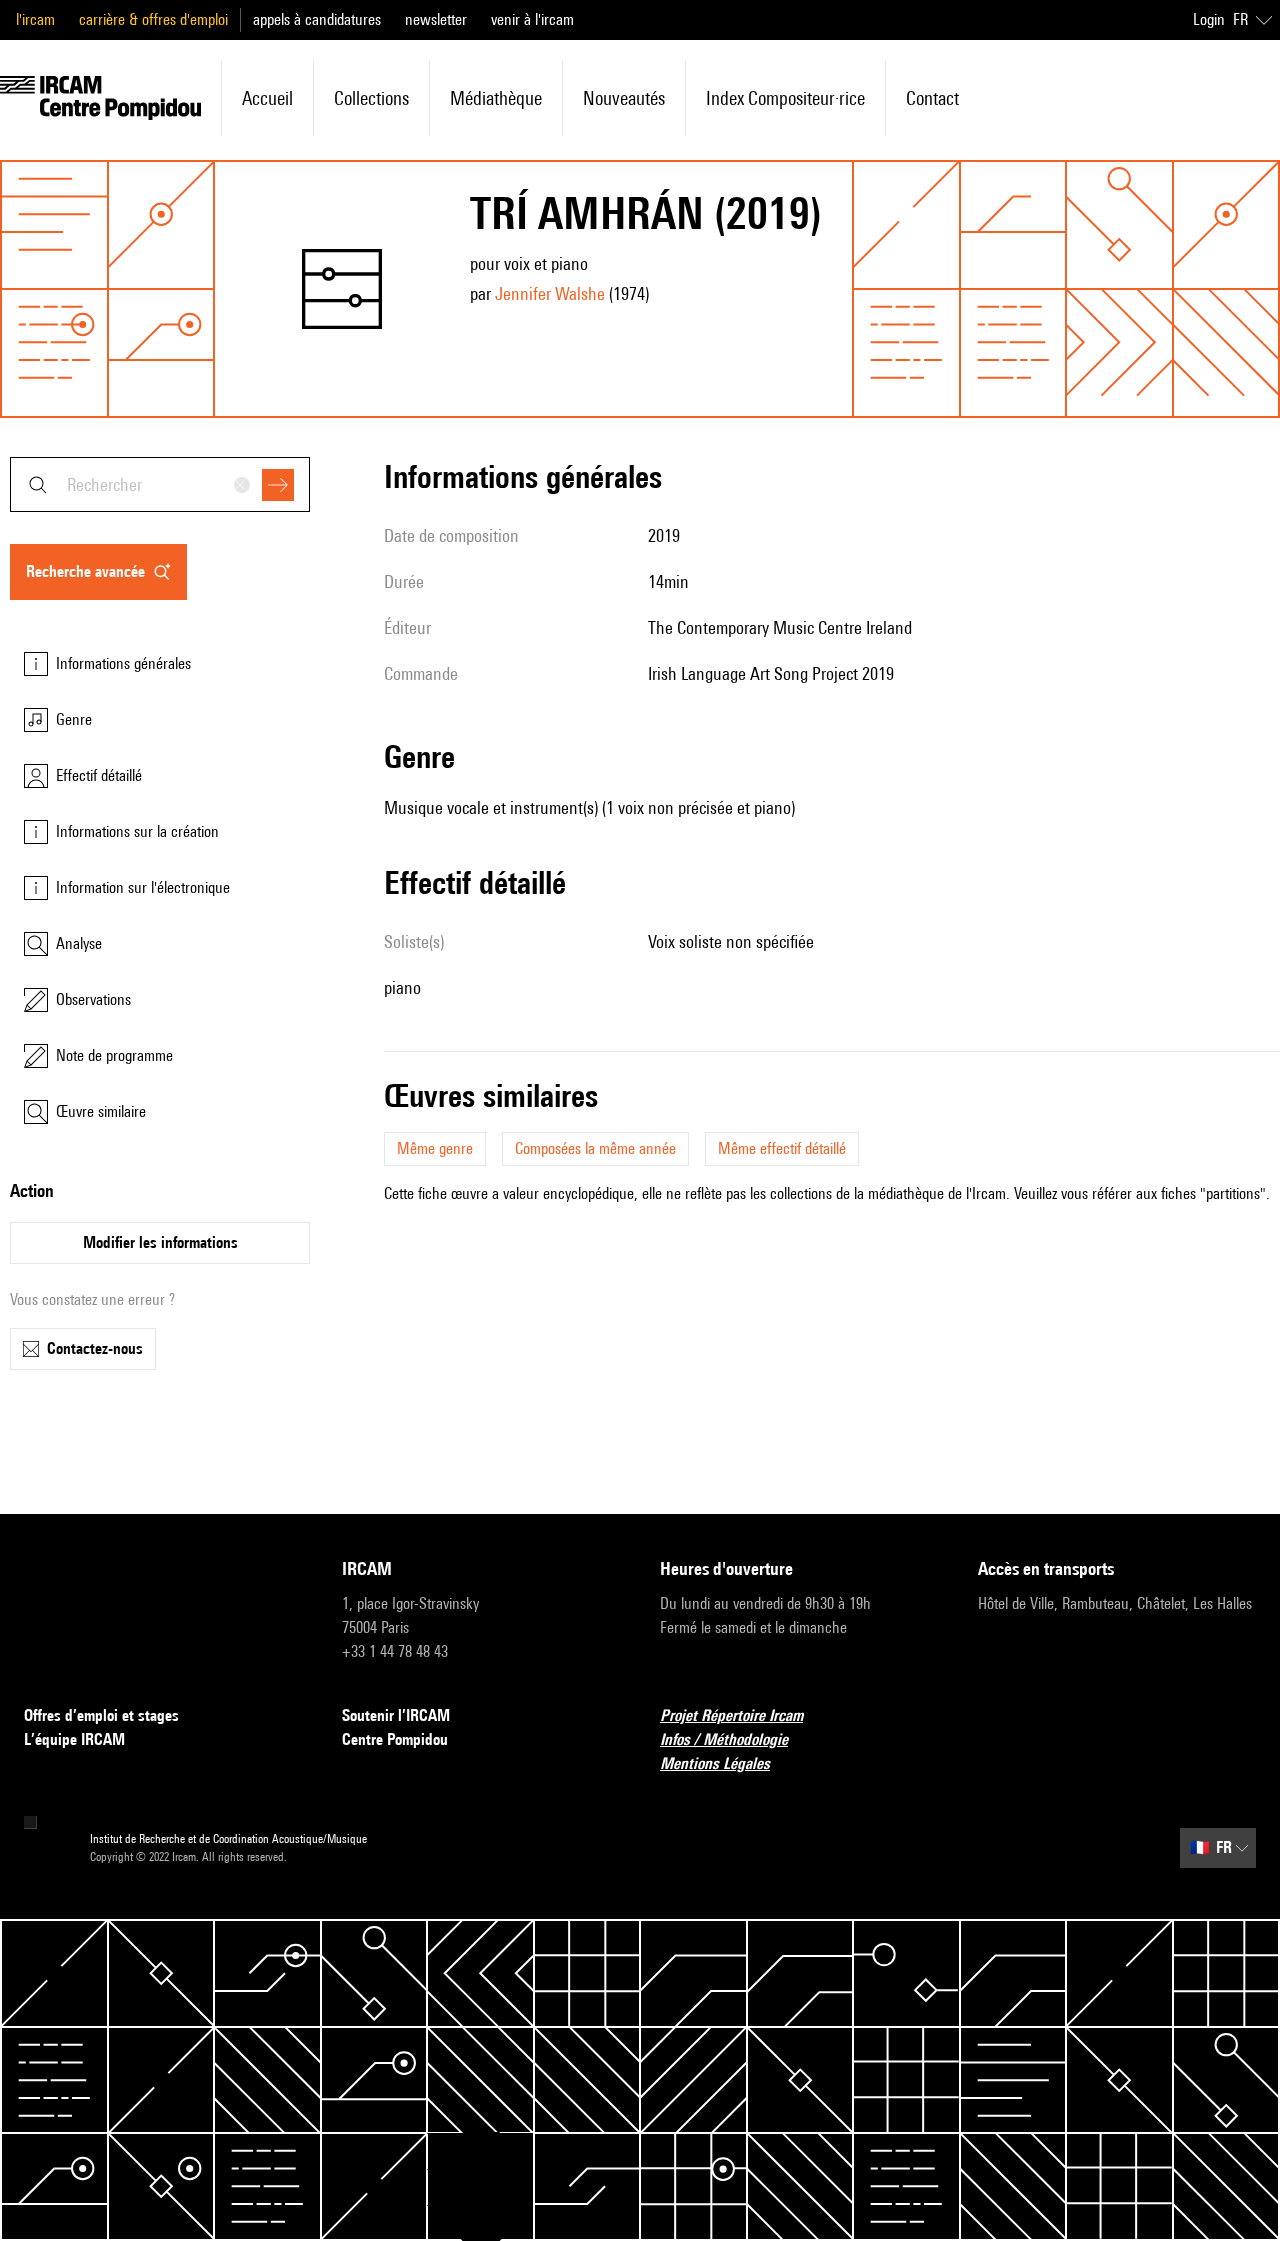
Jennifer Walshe (550, 293)
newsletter (436, 19)
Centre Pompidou (395, 1739)
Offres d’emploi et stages (101, 1715)
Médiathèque (496, 98)
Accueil (267, 98)
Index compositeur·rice (785, 98)
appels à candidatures (317, 19)
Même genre (435, 1148)
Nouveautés (624, 98)
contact (932, 98)
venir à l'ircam (532, 19)
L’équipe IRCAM (74, 1739)
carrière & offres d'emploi (153, 19)
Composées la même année (595, 1148)
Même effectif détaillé (782, 1148)
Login (1209, 19)
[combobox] (160, 484)
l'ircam (35, 19)
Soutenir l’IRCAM (396, 1715)
